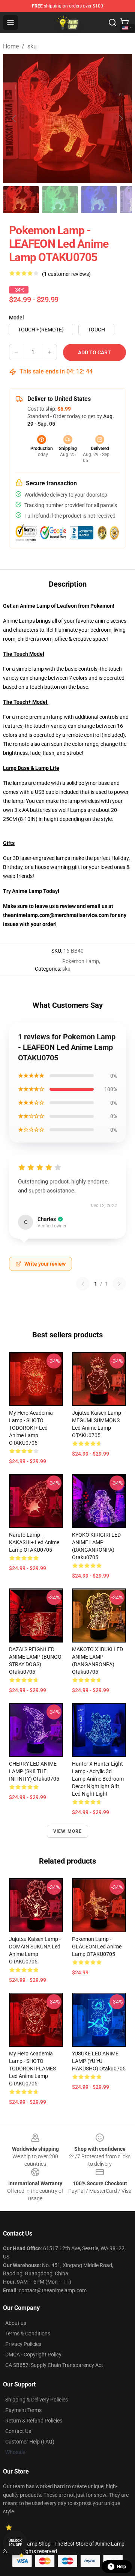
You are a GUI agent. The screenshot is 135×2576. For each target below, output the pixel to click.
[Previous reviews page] (83, 1284)
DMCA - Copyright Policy (33, 2355)
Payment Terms (23, 2410)
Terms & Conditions (28, 2334)
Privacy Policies (23, 2344)
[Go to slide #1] (21, 200)
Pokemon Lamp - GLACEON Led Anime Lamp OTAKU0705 (97, 1947)
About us (16, 2323)
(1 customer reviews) (66, 274)
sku (32, 46)
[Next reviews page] (119, 1284)
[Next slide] (120, 119)
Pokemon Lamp (81, 961)
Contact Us (18, 2431)
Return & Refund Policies (34, 2421)
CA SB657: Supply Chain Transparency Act (54, 2365)
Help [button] (121, 2567)
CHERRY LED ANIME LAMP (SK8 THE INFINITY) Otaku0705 (34, 1771)
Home (11, 46)
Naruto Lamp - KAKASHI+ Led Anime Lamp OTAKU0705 (34, 1542)
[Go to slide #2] (60, 200)
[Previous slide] (15, 119)
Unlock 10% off (15, 2543)
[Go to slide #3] (99, 200)
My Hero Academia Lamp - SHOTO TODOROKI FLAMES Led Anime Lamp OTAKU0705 (32, 2069)
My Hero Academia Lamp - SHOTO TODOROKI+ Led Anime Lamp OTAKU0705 (31, 1428)
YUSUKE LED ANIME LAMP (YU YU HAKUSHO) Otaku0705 (99, 2061)
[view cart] (124, 23)
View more (68, 1831)
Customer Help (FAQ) (30, 2442)
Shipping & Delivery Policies (37, 2400)
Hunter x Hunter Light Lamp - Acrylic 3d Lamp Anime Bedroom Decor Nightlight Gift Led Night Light (98, 1779)
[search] (112, 23)
